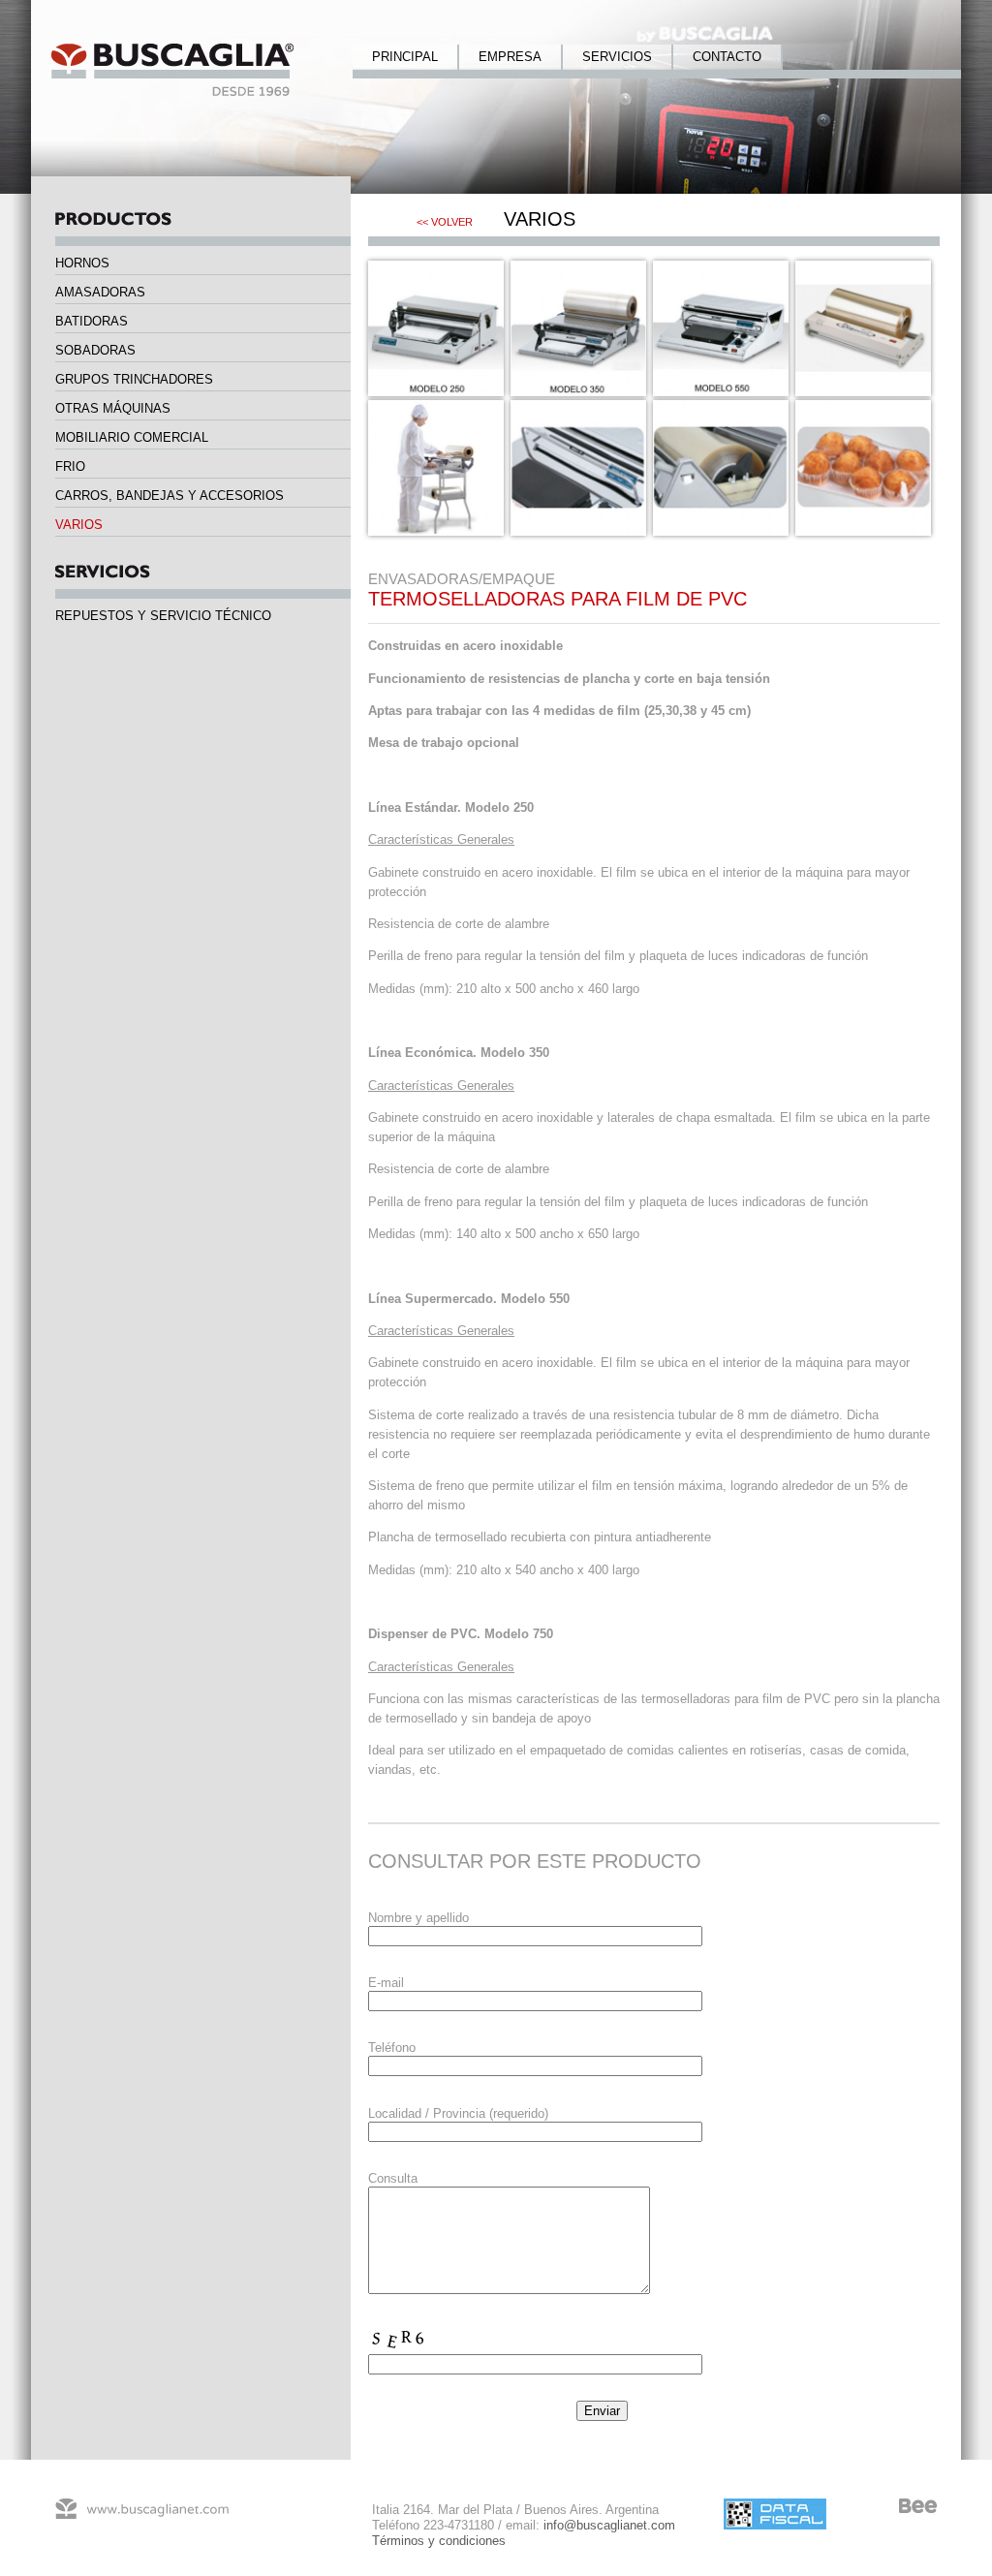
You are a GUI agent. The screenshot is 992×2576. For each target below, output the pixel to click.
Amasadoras (100, 292)
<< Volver (445, 222)
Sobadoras (95, 350)
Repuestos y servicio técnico (163, 616)
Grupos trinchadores (134, 379)
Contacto (727, 57)
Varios (79, 525)
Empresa (510, 57)
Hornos (82, 263)
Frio (70, 466)
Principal (405, 57)
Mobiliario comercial (132, 437)
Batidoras (92, 321)
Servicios (617, 57)
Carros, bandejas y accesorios (170, 496)
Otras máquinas (113, 408)
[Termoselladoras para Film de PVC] (436, 392)
